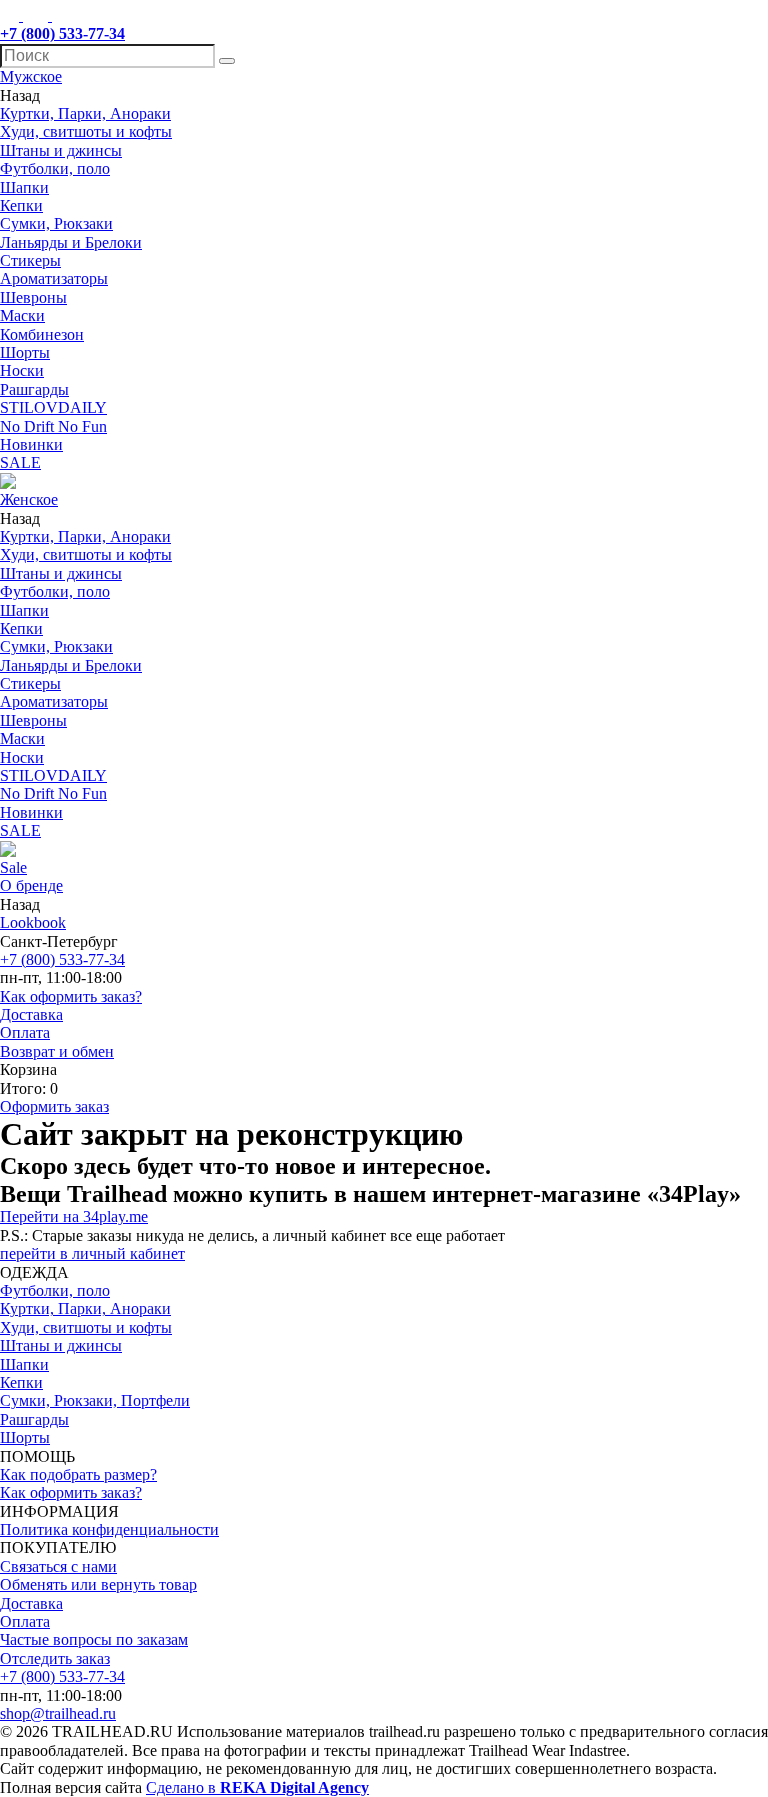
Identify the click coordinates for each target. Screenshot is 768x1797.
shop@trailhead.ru (58, 1713)
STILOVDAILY (53, 407)
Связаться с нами (58, 1566)
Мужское (31, 76)
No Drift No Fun (53, 426)
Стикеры (30, 260)
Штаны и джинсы (61, 150)
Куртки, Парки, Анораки (85, 113)
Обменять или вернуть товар (98, 1584)
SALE (20, 462)
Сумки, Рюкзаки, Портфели (95, 1400)
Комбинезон (42, 334)
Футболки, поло (55, 168)
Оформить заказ (54, 1106)
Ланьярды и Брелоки (71, 242)
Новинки (31, 444)
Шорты (25, 352)
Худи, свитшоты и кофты (86, 131)
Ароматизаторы (54, 278)
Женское (29, 499)
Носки (22, 370)
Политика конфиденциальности (109, 1529)
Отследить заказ (55, 1658)
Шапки (24, 187)
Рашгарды (34, 389)
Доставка (31, 1014)
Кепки (21, 205)
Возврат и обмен (57, 1051)
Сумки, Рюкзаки (56, 223)
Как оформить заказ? (71, 996)
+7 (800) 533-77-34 (62, 959)
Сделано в (257, 1787)
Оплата (25, 1032)
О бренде (31, 885)
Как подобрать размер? (78, 1474)
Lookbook (33, 922)
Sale (13, 867)
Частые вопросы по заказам (94, 1639)
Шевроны (33, 297)
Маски (22, 315)
